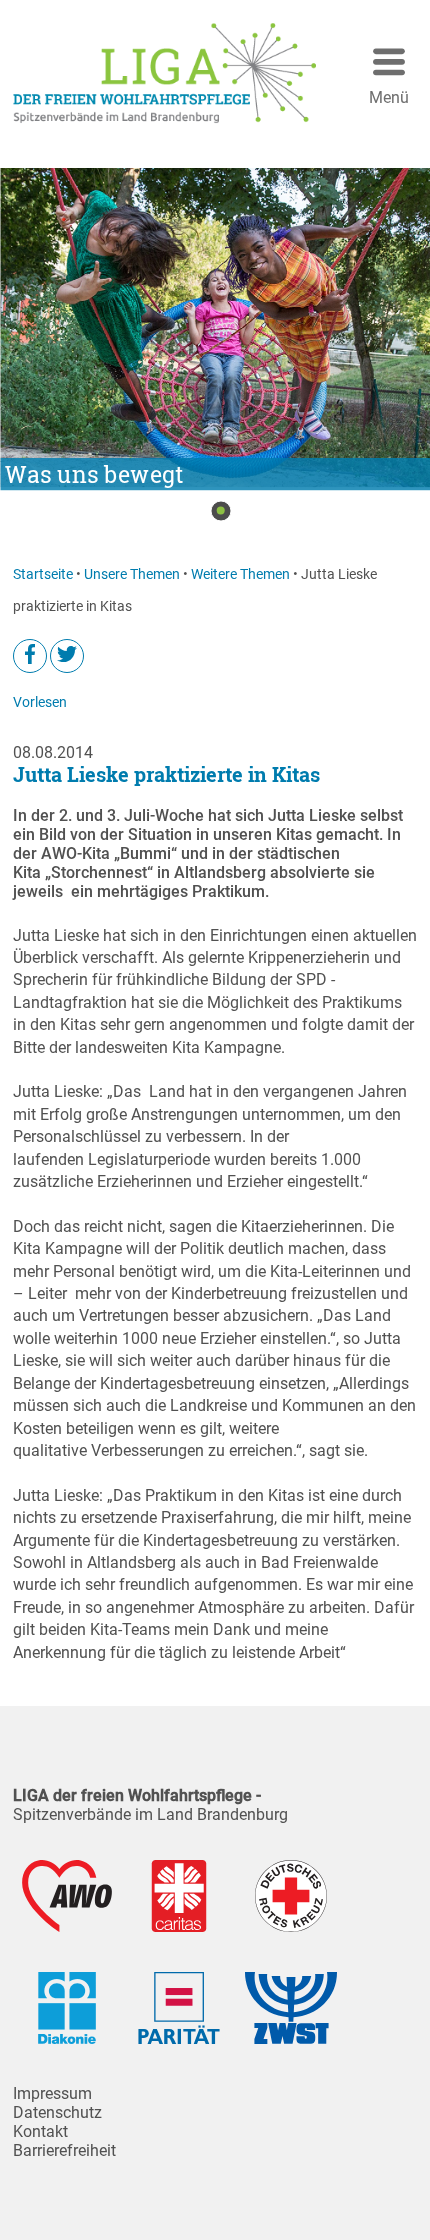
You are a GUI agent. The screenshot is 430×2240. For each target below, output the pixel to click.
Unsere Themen (132, 574)
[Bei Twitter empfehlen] (67, 656)
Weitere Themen (240, 574)
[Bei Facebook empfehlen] (30, 656)
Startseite (43, 574)
